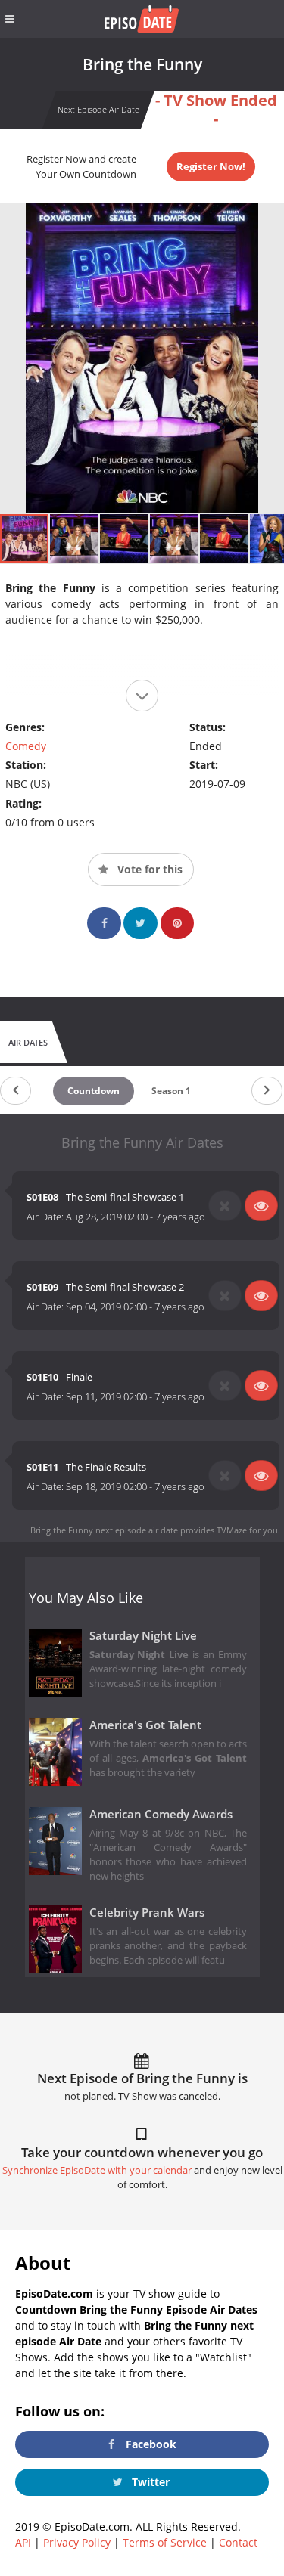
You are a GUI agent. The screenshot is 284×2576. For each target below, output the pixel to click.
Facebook (150, 2444)
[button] (75, 538)
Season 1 (171, 1091)
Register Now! (211, 166)
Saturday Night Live (143, 1636)
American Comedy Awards (161, 1814)
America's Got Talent (145, 1725)
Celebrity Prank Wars (147, 1913)
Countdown (94, 1091)
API (23, 2542)
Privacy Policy (77, 2542)
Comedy (26, 746)
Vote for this (148, 869)
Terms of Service (165, 2542)
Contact (238, 2542)
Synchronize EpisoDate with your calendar (97, 2170)
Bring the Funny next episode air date (104, 1530)
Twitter (149, 2482)
